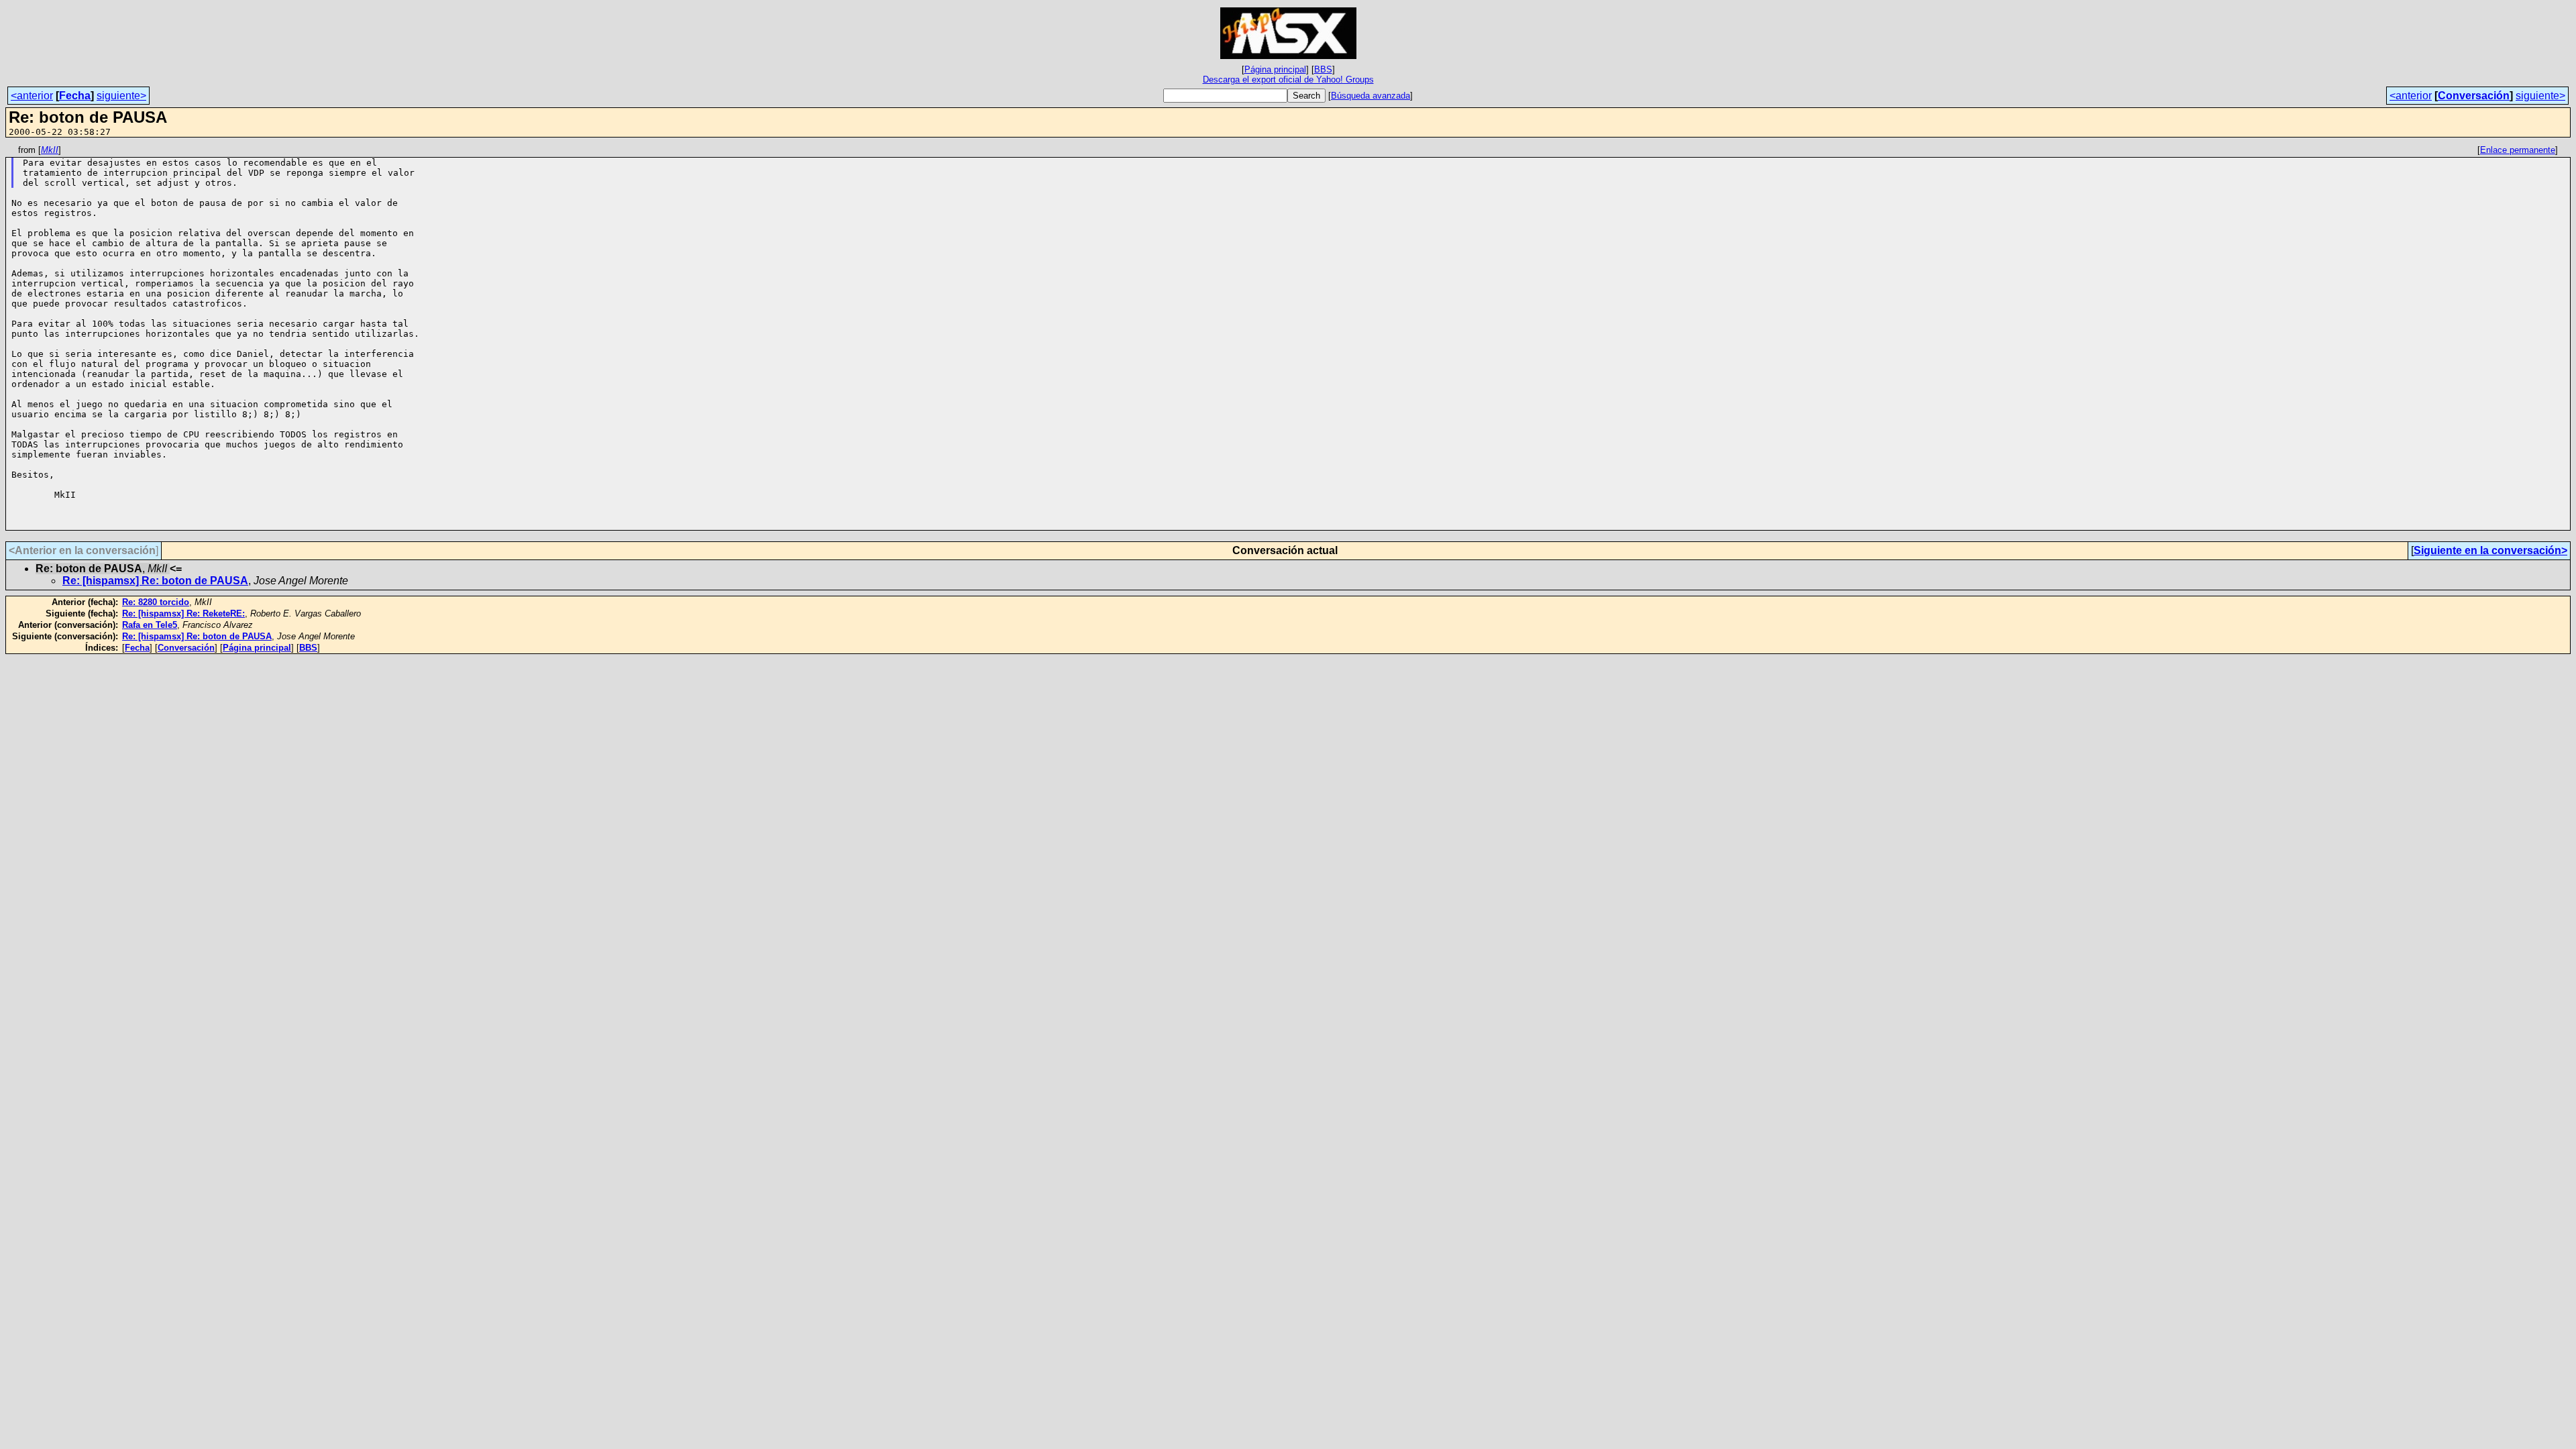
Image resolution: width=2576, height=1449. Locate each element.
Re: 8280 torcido (156, 602)
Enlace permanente (2518, 150)
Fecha (75, 96)
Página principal (1275, 69)
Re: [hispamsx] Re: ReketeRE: (183, 613)
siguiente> (121, 96)
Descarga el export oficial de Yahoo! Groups (1288, 79)
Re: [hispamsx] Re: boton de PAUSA (155, 581)
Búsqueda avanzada (1371, 96)
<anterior (32, 96)
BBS (1323, 69)
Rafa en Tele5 (150, 625)
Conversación (2474, 96)
